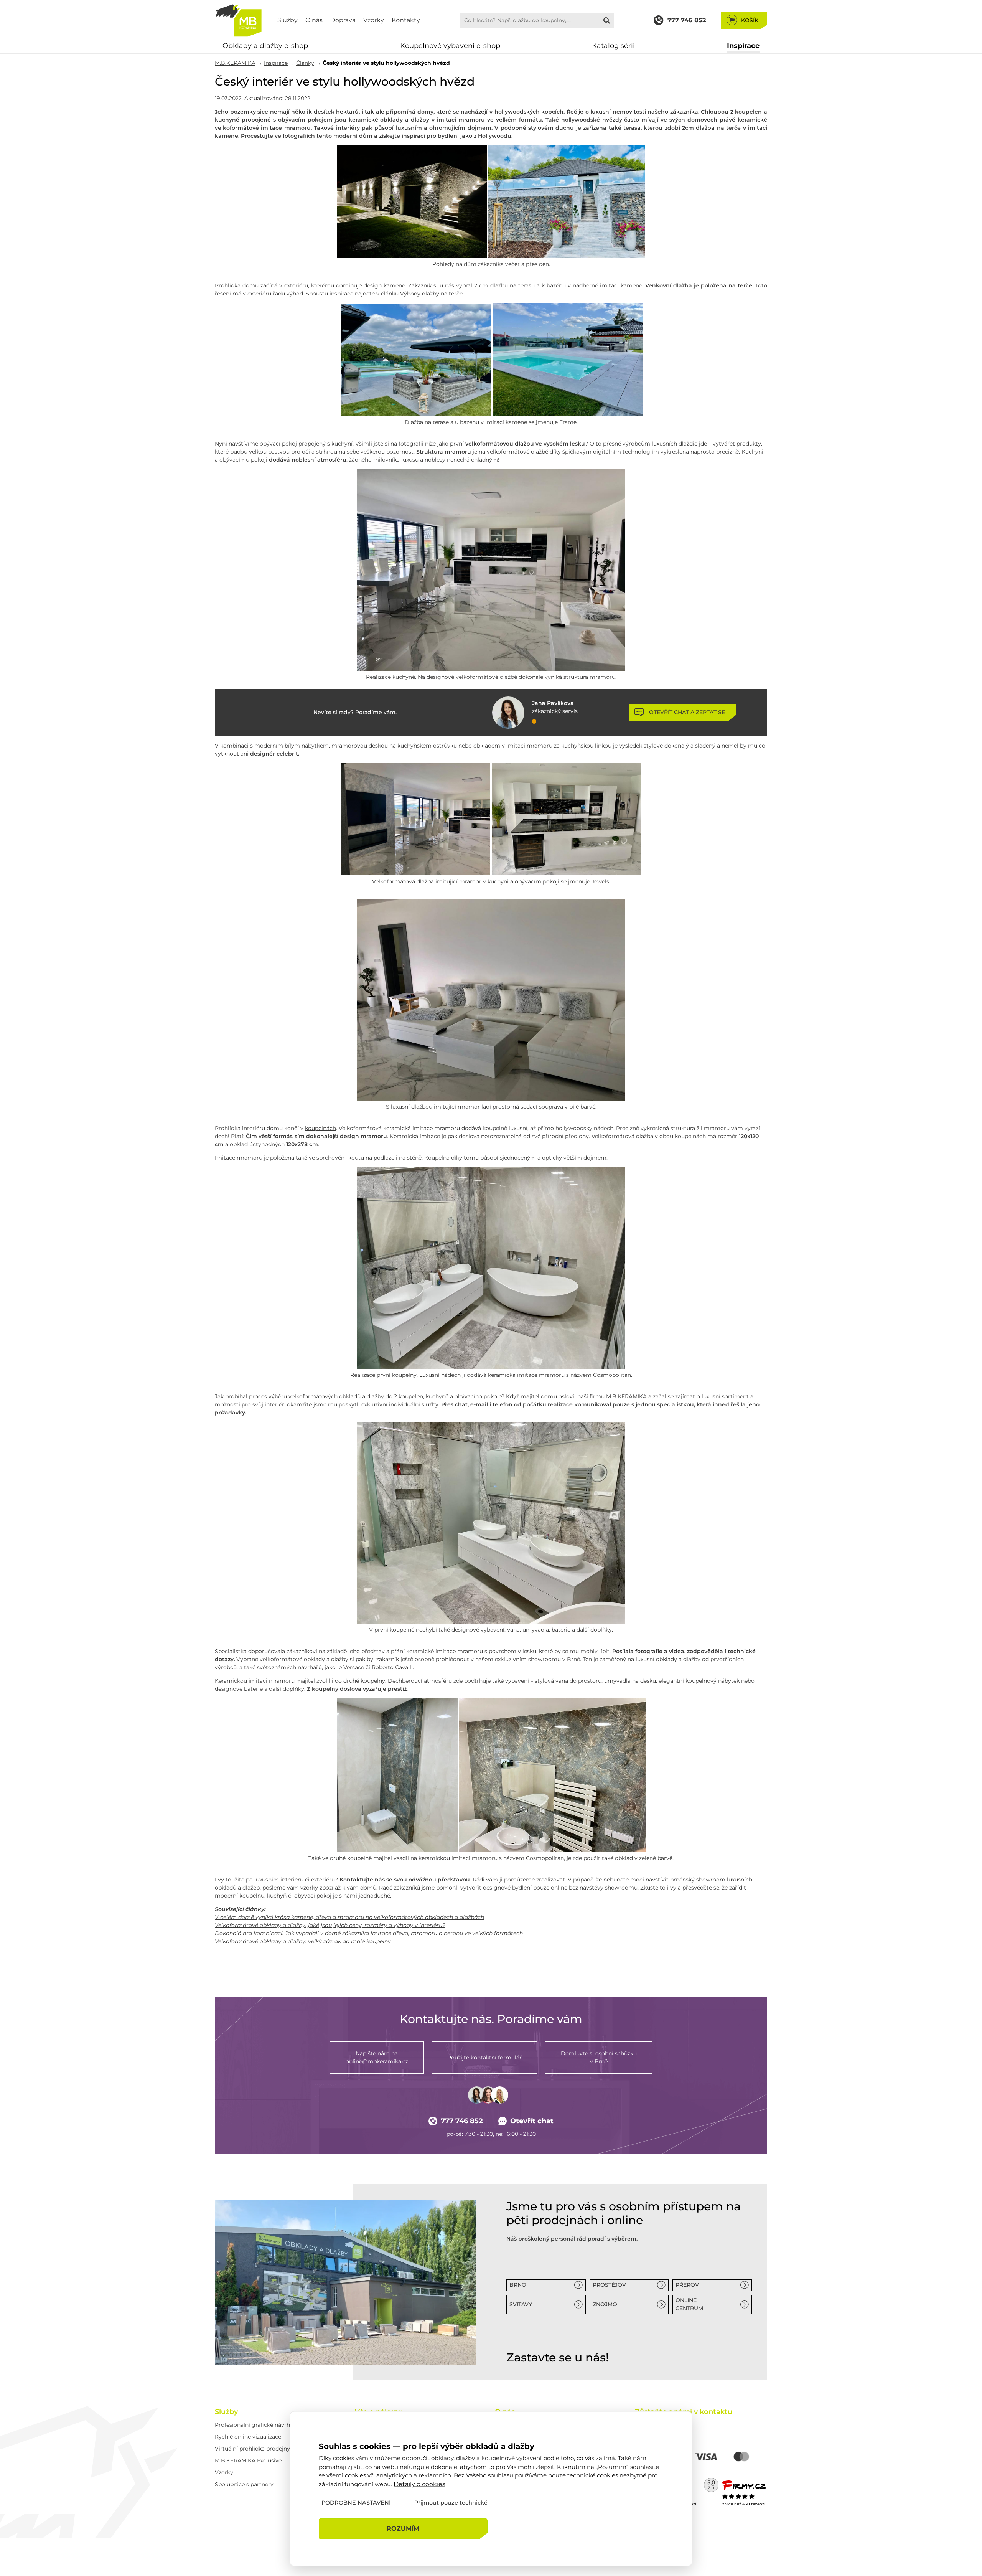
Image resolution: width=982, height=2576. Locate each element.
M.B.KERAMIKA (235, 63)
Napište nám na (377, 2057)
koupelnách (320, 1128)
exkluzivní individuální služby (400, 1404)
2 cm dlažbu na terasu (504, 285)
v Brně (599, 2057)
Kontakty (406, 20)
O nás (314, 20)
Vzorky (374, 20)
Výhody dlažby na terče (431, 294)
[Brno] (345, 2282)
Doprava (343, 20)
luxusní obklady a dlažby (668, 1659)
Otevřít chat (532, 2121)
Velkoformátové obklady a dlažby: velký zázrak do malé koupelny (303, 1941)
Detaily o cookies (419, 2484)
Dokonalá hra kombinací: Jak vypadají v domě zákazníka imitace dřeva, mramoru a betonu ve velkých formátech (369, 1933)
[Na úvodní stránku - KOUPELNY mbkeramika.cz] (238, 20)
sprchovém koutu (340, 1158)
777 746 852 (462, 2121)
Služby (288, 20)
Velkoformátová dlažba (622, 1136)
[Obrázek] (412, 256)
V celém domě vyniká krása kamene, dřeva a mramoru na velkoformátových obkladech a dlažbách (349, 1917)
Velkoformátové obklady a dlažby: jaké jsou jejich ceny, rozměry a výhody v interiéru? (330, 1925)
